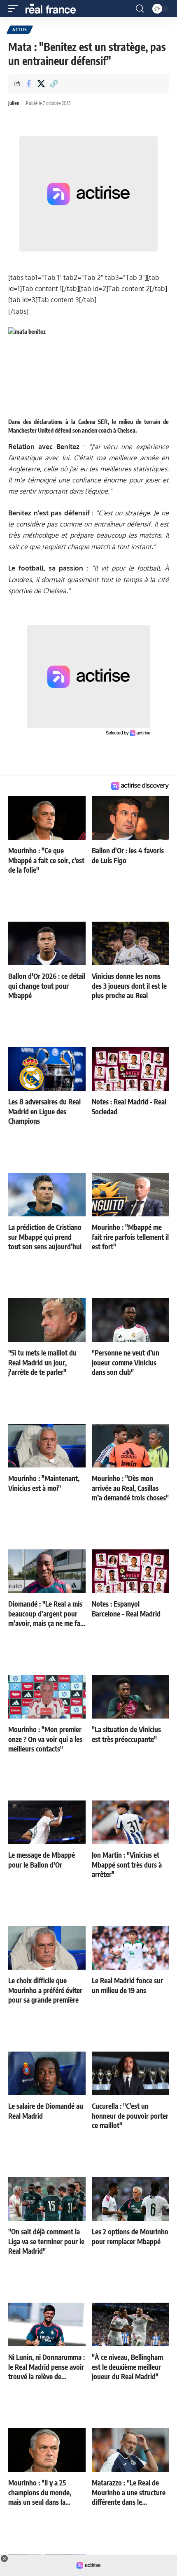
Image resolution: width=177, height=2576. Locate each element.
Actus (20, 30)
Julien (14, 103)
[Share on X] (41, 84)
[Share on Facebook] (28, 84)
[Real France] (54, 9)
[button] (15, 9)
